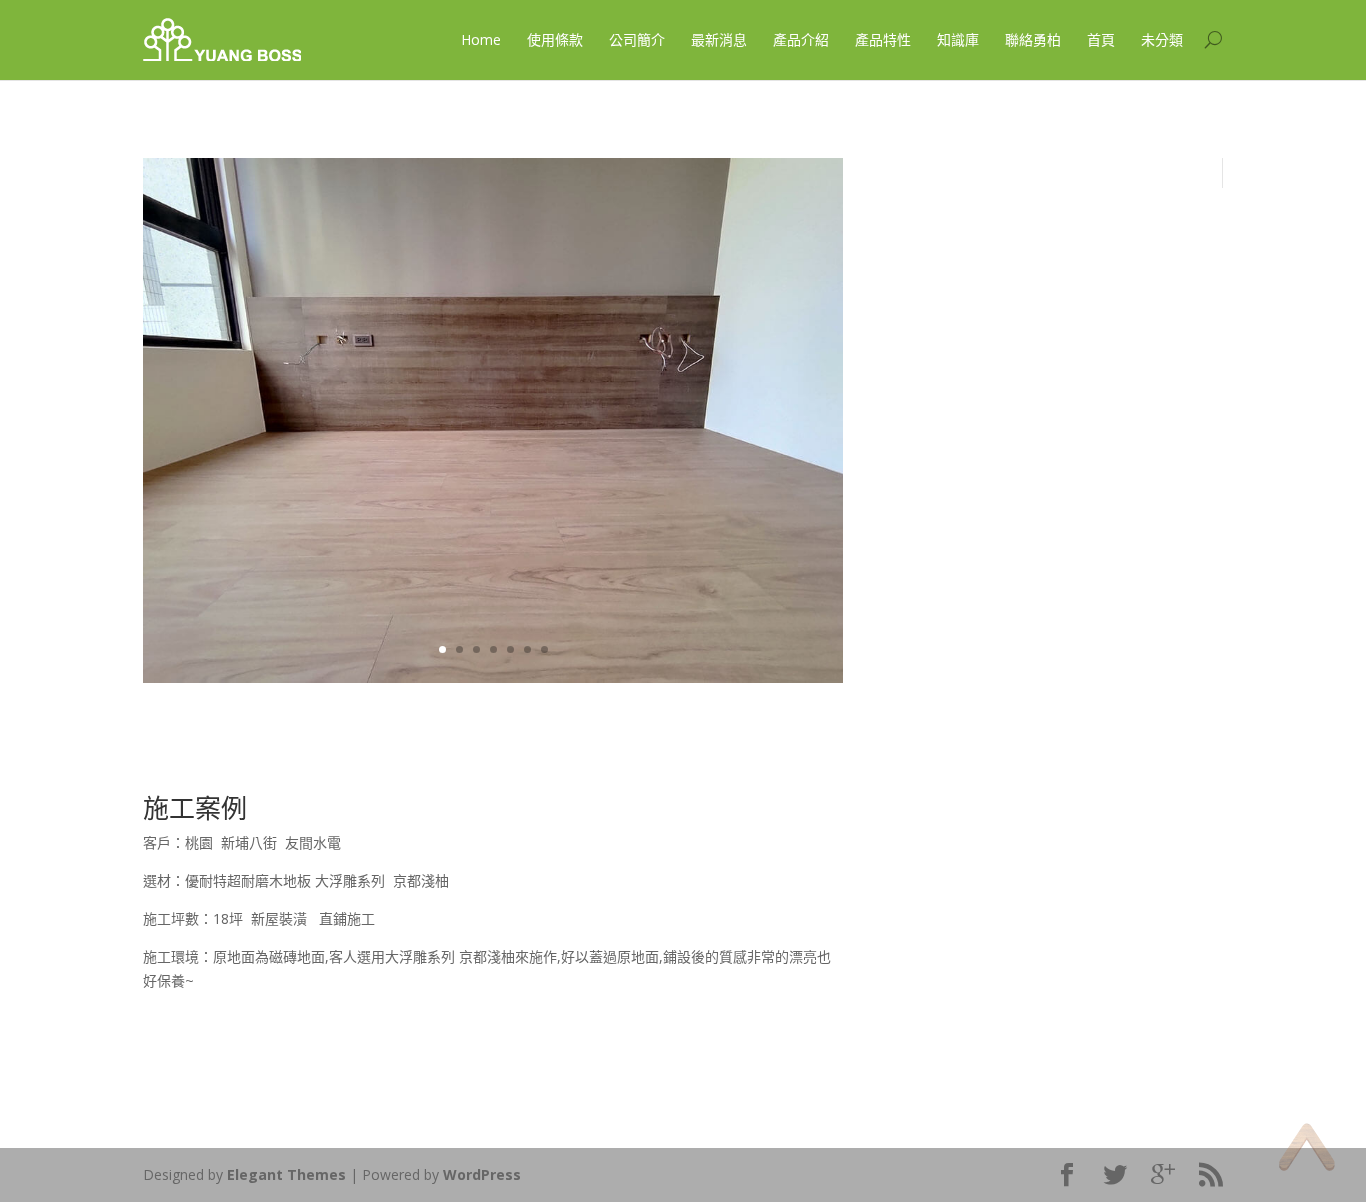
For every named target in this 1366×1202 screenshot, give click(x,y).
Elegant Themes (286, 1174)
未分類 (1162, 39)
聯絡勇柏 (1033, 39)
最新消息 (719, 39)
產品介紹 (801, 39)
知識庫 (958, 39)
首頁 (1101, 39)
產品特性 (883, 39)
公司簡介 (637, 39)
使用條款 (555, 39)
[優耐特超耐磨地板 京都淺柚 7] (493, 677)
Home (481, 39)
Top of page (1306, 1146)
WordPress (482, 1174)
